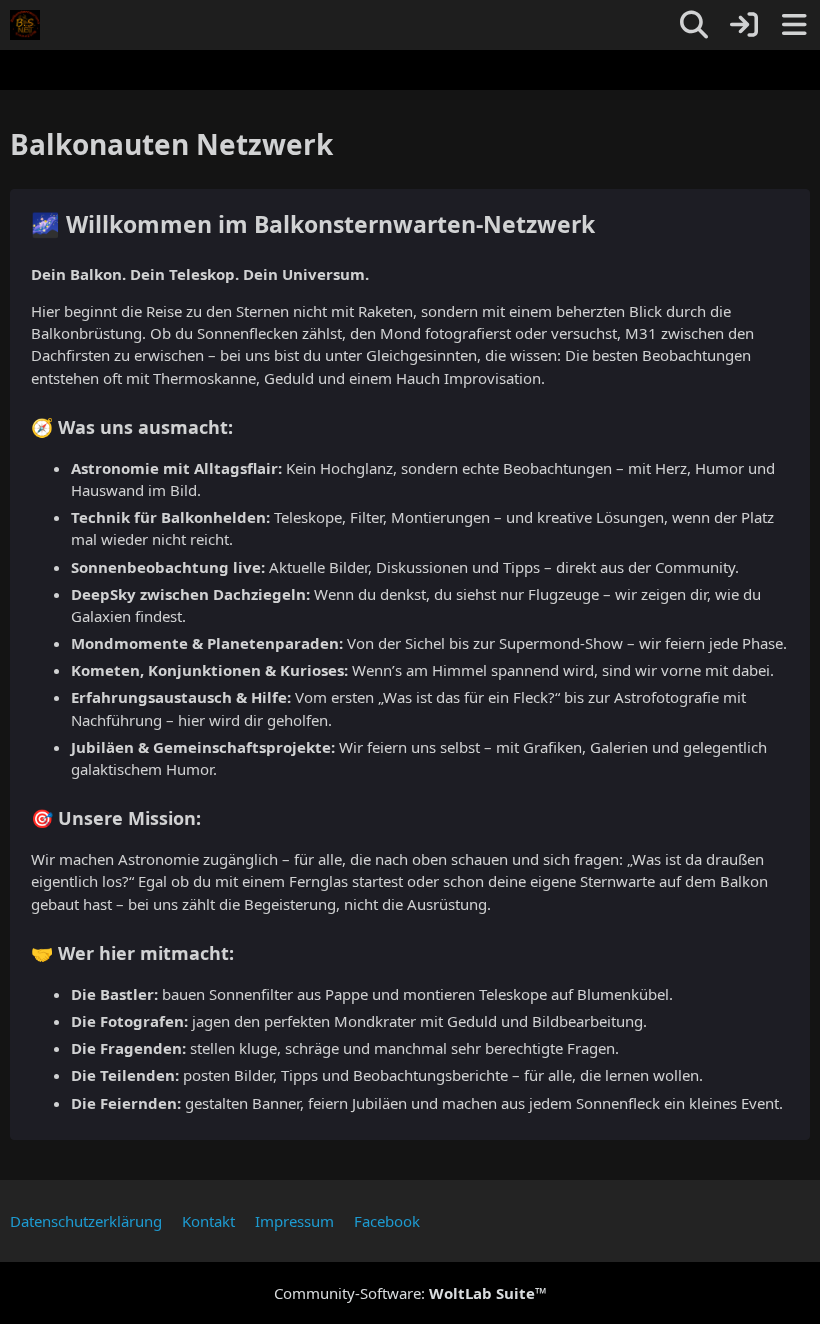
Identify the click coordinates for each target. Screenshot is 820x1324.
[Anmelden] (744, 25)
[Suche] (694, 25)
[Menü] (794, 25)
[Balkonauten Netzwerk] (25, 25)
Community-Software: (410, 1293)
